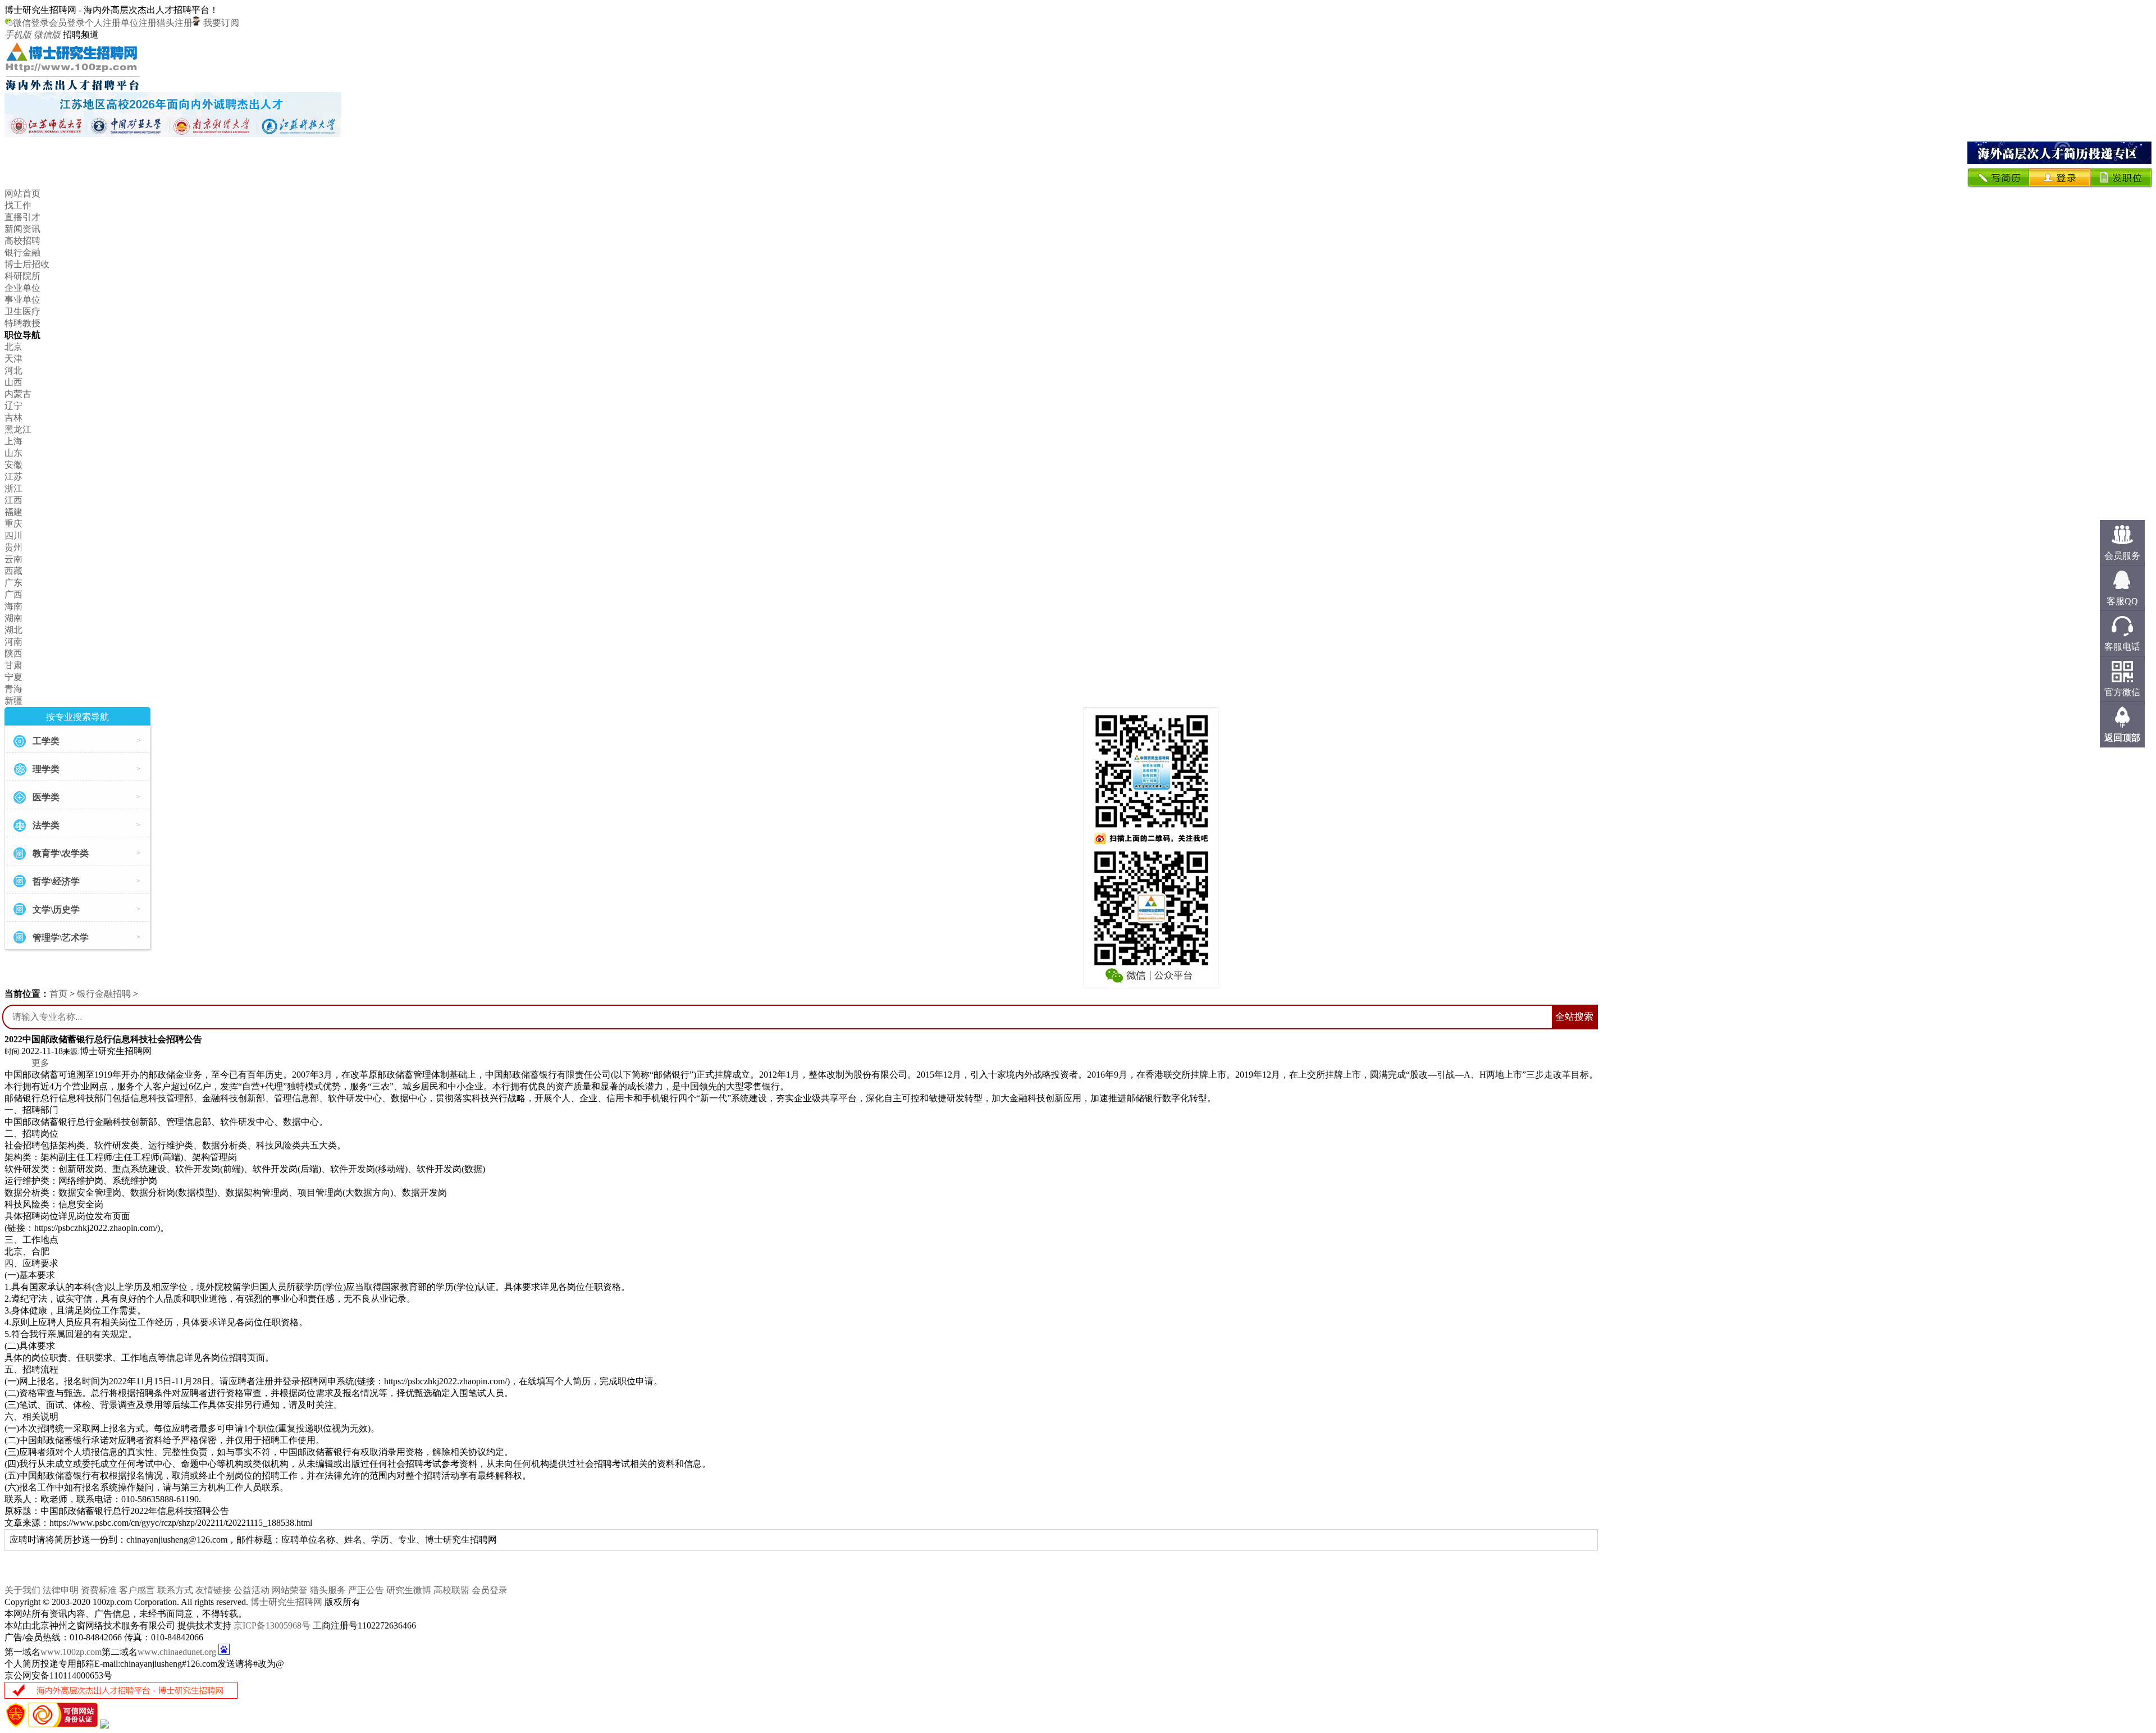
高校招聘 (22, 241)
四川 (13, 535)
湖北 (13, 630)
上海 (13, 441)
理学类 (46, 769)
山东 (13, 453)
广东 (13, 583)
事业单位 (22, 300)
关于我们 (22, 1590)
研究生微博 (409, 1590)
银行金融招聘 (104, 994)
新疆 (13, 701)
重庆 (13, 524)
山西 (13, 382)
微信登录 (31, 23)
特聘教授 (22, 323)
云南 (13, 559)
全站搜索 (1574, 1017)
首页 (58, 994)
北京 (13, 347)
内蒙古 (18, 394)
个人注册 (103, 23)
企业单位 (22, 288)
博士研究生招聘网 (286, 1602)
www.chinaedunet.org (177, 1652)
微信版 (47, 35)
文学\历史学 (56, 909)
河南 (13, 642)
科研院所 (22, 276)
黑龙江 (18, 429)
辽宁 (13, 406)
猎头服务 (328, 1590)
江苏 (13, 476)
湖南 (13, 618)
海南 (13, 606)
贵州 (13, 547)
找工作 (18, 205)
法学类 (46, 825)
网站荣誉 (290, 1590)
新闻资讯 (22, 229)
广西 (13, 594)
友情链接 (213, 1590)
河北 (13, 370)
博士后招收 (27, 264)
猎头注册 (175, 23)
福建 (13, 512)
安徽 (13, 465)
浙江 (13, 488)
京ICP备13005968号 (272, 1625)
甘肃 (13, 665)
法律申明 (61, 1590)
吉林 (13, 418)
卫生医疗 (22, 311)
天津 (13, 359)
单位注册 (139, 23)
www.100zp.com (71, 1652)
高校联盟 (451, 1590)
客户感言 (137, 1590)
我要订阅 (220, 23)
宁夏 (13, 677)
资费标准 (99, 1590)
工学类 (46, 741)
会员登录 (67, 23)
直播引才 (22, 217)
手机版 (18, 35)
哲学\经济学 (56, 881)
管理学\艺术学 (61, 938)
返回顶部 (2122, 738)
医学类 (46, 797)
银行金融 (22, 252)
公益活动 (252, 1590)
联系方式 (175, 1590)
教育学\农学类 (61, 853)
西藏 (13, 571)
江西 (13, 500)
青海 (13, 689)
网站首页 (22, 193)
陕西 (13, 653)
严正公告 (366, 1590)
